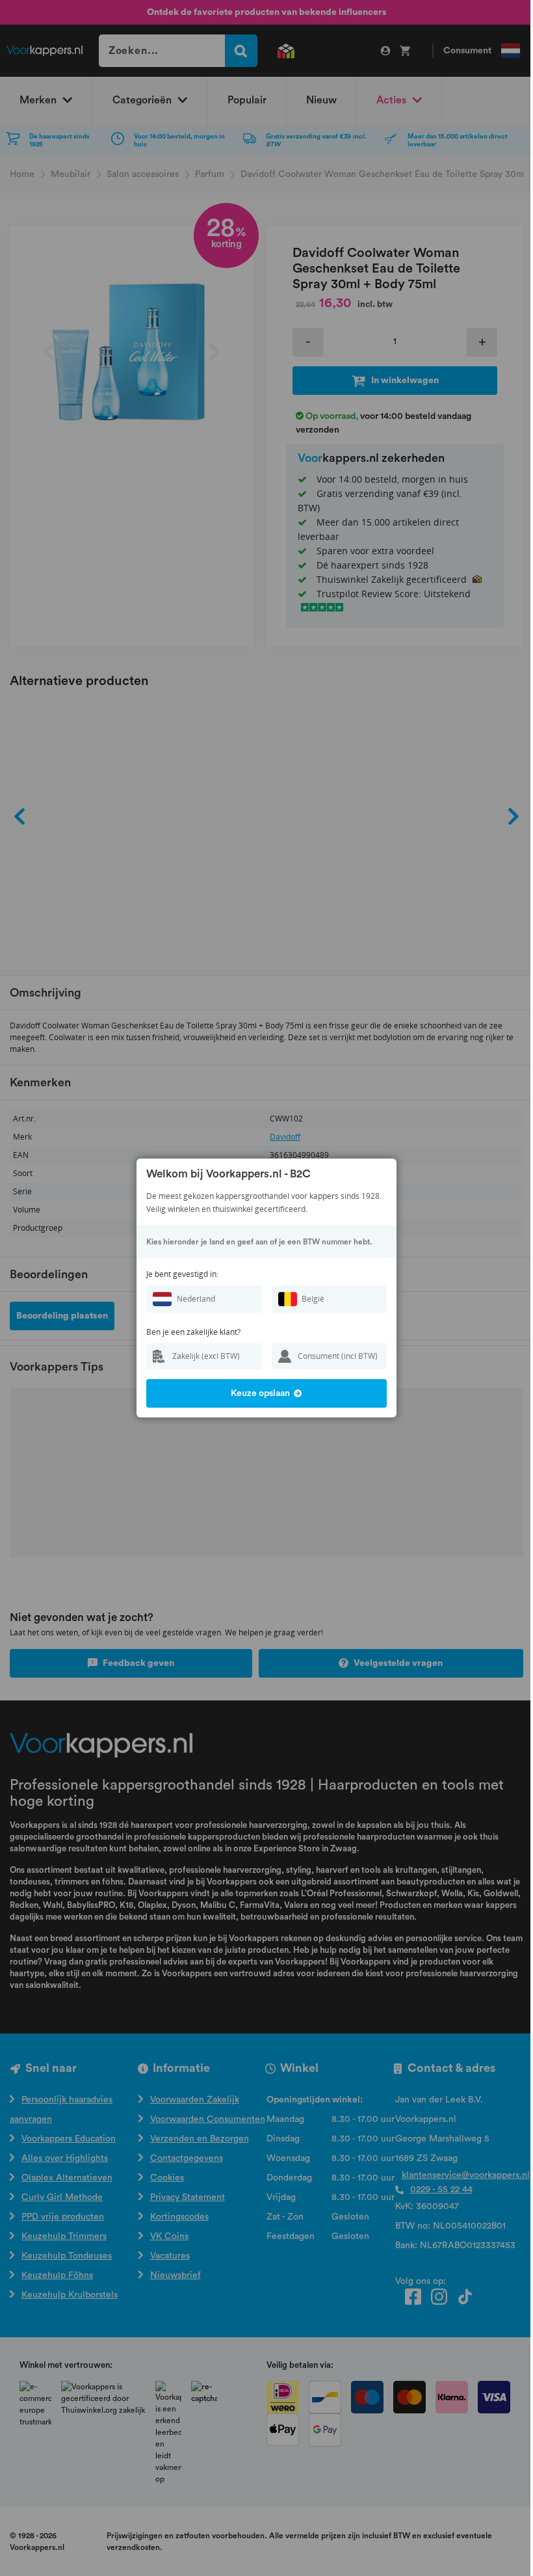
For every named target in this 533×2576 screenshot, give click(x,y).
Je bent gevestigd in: (182, 1274)
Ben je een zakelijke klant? (193, 1332)
